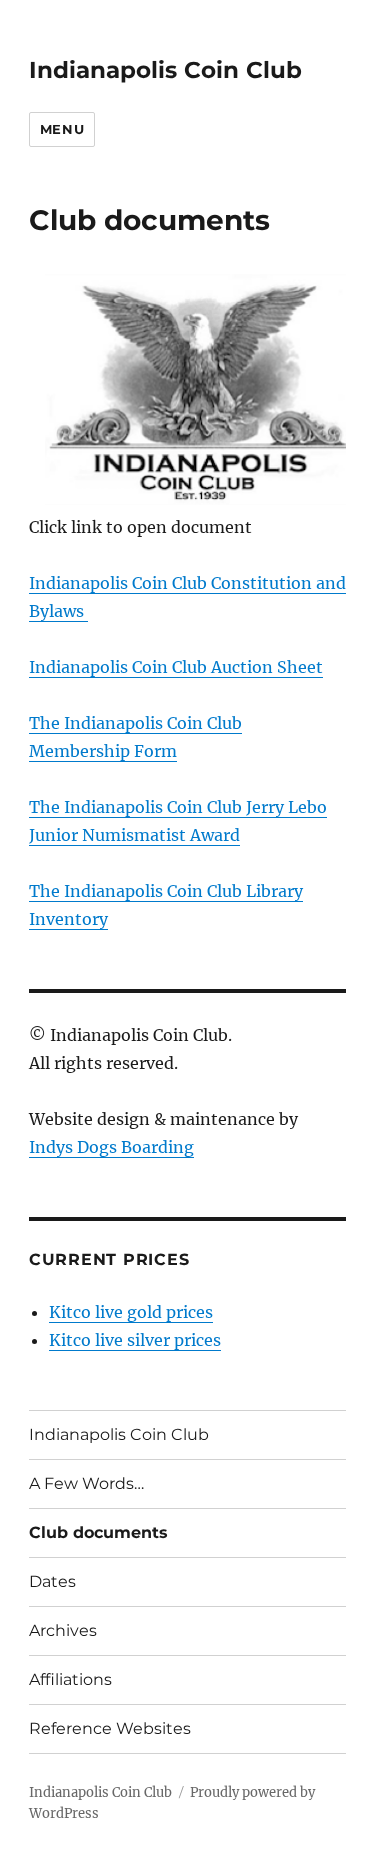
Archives (63, 1630)
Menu (62, 129)
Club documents (98, 1532)
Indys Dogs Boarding (111, 1147)
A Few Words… (86, 1483)
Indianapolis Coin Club (165, 70)
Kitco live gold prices (131, 1312)
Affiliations (70, 1679)
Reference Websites (110, 1728)
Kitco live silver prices (135, 1340)
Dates (52, 1581)
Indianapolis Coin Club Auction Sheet (176, 667)
